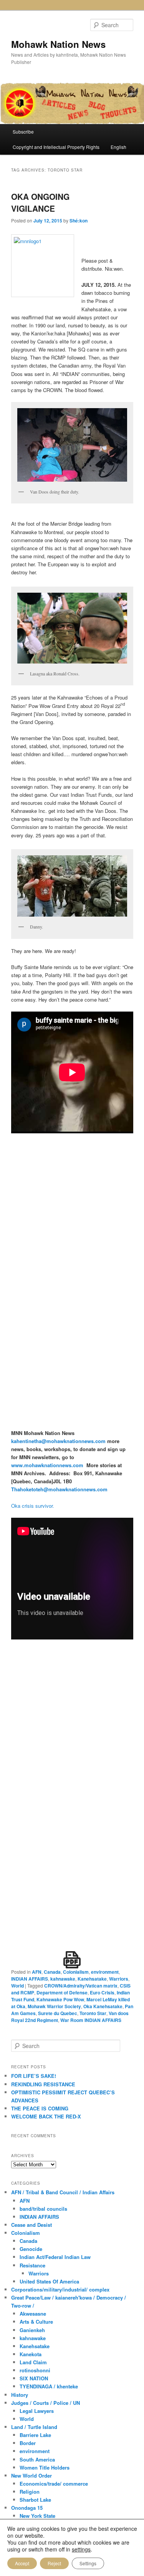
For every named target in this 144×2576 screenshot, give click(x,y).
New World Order (31, 2475)
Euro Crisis (102, 1992)
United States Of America (49, 2281)
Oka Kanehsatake (103, 2006)
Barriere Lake (35, 2435)
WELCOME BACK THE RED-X (46, 2116)
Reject (54, 2563)
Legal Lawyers (37, 2411)
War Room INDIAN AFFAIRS (91, 2020)
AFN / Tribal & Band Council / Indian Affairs (63, 2192)
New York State (37, 2516)
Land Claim (33, 2362)
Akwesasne (33, 2314)
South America (37, 2459)
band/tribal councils (43, 2209)
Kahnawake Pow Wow (60, 1999)
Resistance (32, 2265)
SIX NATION (34, 2378)
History (20, 2395)
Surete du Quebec (58, 2013)
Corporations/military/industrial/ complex (60, 2289)
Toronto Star (93, 2013)
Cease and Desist (31, 2225)
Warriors (119, 1979)
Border (28, 2443)
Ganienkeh (32, 2330)
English (118, 147)
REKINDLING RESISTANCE (43, 2084)
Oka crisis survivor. (33, 1506)
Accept (22, 2563)
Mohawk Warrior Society (54, 2006)
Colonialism (76, 1972)
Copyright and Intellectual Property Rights (56, 147)
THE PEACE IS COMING (40, 2108)
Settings (88, 2563)
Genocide (31, 2249)
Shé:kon (79, 221)
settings (81, 2549)
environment (105, 1972)
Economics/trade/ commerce (54, 2484)
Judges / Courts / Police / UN (46, 2403)
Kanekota (31, 2354)
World (17, 1986)
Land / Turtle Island (34, 2427)
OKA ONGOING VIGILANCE (40, 203)
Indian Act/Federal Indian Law (55, 2257)
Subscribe (23, 132)
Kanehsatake (92, 1979)
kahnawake (63, 1979)
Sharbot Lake (35, 2500)
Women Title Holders (45, 2467)
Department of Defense (62, 1992)
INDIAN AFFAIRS (30, 1979)
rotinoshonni (35, 2370)
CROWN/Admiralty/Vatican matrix (81, 1986)
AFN (37, 1972)
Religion (30, 2492)
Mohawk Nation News (58, 44)
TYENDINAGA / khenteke (49, 2386)
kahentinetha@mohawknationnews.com (58, 1441)
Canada (52, 1972)
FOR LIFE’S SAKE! (34, 2076)
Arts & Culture (36, 2322)
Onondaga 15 (27, 2508)
